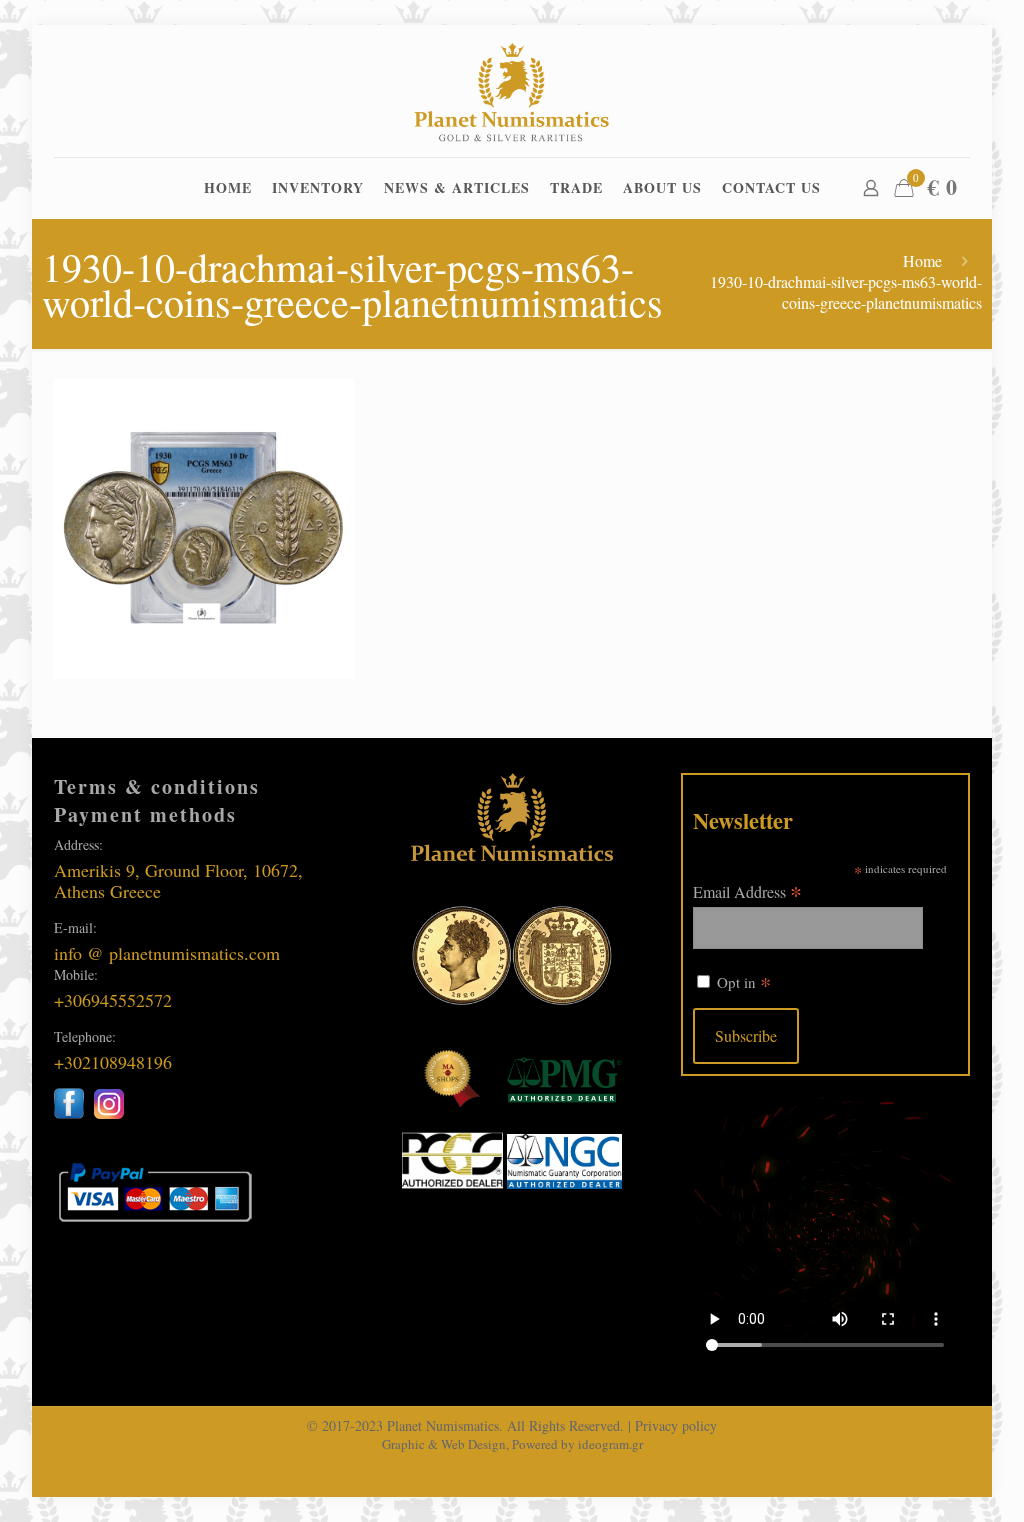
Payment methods (145, 814)
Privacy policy (676, 1425)
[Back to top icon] (928, 1481)
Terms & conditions (157, 786)
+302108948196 (113, 1062)
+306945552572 (113, 1000)
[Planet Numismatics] (512, 91)
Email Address (747, 890)
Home (922, 260)
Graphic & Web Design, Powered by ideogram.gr (512, 1444)
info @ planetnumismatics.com (167, 953)
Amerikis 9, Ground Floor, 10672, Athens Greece (178, 880)
